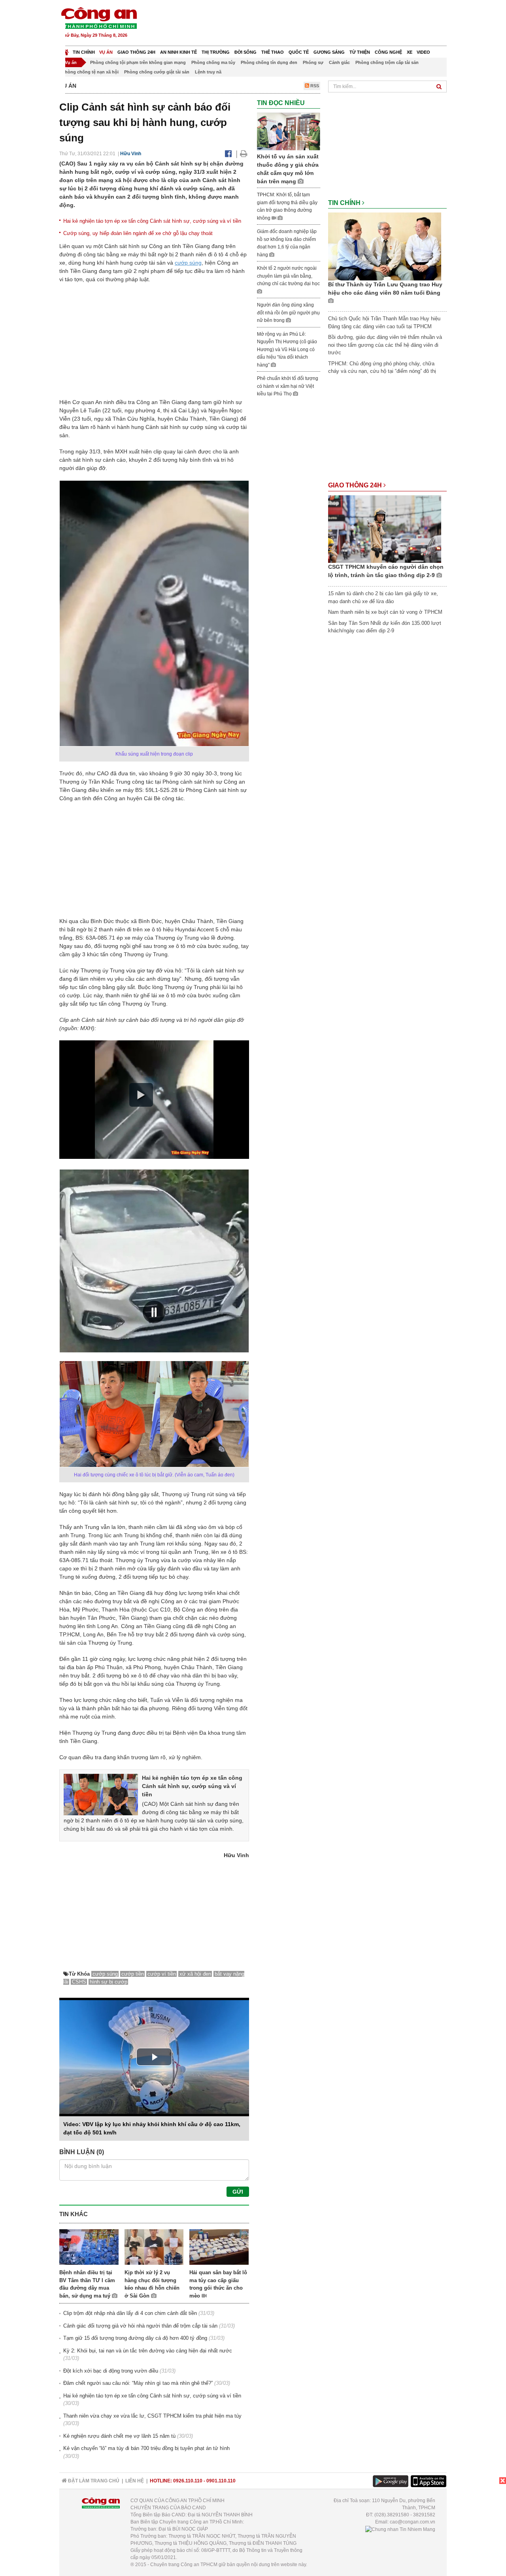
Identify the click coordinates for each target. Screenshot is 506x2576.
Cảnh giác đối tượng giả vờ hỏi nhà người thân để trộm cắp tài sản (140, 2326)
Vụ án (106, 52)
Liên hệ (135, 2481)
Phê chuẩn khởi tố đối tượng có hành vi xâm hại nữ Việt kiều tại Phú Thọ (288, 386)
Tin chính (84, 52)
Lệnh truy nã (208, 72)
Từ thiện (360, 52)
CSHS (79, 1982)
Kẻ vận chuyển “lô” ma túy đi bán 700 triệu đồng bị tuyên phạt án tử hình (146, 2448)
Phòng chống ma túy (213, 62)
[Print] (244, 154)
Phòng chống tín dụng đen (269, 62)
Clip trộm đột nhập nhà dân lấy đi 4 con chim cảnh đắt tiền (130, 2313)
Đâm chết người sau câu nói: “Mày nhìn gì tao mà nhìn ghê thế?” (138, 2383)
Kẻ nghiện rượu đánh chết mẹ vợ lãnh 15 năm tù (119, 2436)
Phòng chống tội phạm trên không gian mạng (138, 62)
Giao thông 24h (136, 52)
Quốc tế (299, 52)
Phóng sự (313, 62)
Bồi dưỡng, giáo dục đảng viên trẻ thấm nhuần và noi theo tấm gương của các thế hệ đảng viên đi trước (385, 345)
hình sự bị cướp (109, 1982)
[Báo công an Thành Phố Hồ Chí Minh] (99, 18)
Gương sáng (329, 52)
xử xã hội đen (195, 1974)
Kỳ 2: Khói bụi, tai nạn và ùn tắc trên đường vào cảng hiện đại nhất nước (148, 2351)
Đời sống (245, 52)
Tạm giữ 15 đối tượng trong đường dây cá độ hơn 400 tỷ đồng (135, 2338)
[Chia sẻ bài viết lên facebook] (228, 154)
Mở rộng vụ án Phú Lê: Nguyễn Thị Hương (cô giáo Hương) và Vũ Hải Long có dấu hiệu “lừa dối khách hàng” (287, 350)
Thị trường (216, 52)
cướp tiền (133, 1974)
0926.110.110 (188, 2481)
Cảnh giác (339, 62)
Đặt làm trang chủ (93, 2481)
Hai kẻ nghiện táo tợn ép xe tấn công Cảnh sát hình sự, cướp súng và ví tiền (152, 221)
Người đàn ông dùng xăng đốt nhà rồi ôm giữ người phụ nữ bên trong (288, 313)
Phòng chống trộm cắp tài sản (387, 62)
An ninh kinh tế (178, 52)
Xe (410, 52)
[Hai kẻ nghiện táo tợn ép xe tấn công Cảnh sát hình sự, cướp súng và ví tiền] (101, 1794)
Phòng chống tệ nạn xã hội (90, 72)
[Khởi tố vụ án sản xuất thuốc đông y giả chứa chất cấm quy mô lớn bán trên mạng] (289, 131)
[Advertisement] (303, 24)
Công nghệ (388, 52)
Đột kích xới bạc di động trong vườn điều (111, 2371)
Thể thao (273, 52)
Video (423, 52)
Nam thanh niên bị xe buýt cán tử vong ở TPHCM (385, 612)
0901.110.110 (221, 2481)
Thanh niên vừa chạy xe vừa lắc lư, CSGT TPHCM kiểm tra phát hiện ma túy (152, 2416)
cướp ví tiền (162, 1974)
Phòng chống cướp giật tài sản (157, 72)
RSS (314, 86)
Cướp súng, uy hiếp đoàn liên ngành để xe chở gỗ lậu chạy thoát (138, 233)
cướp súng (188, 263)
